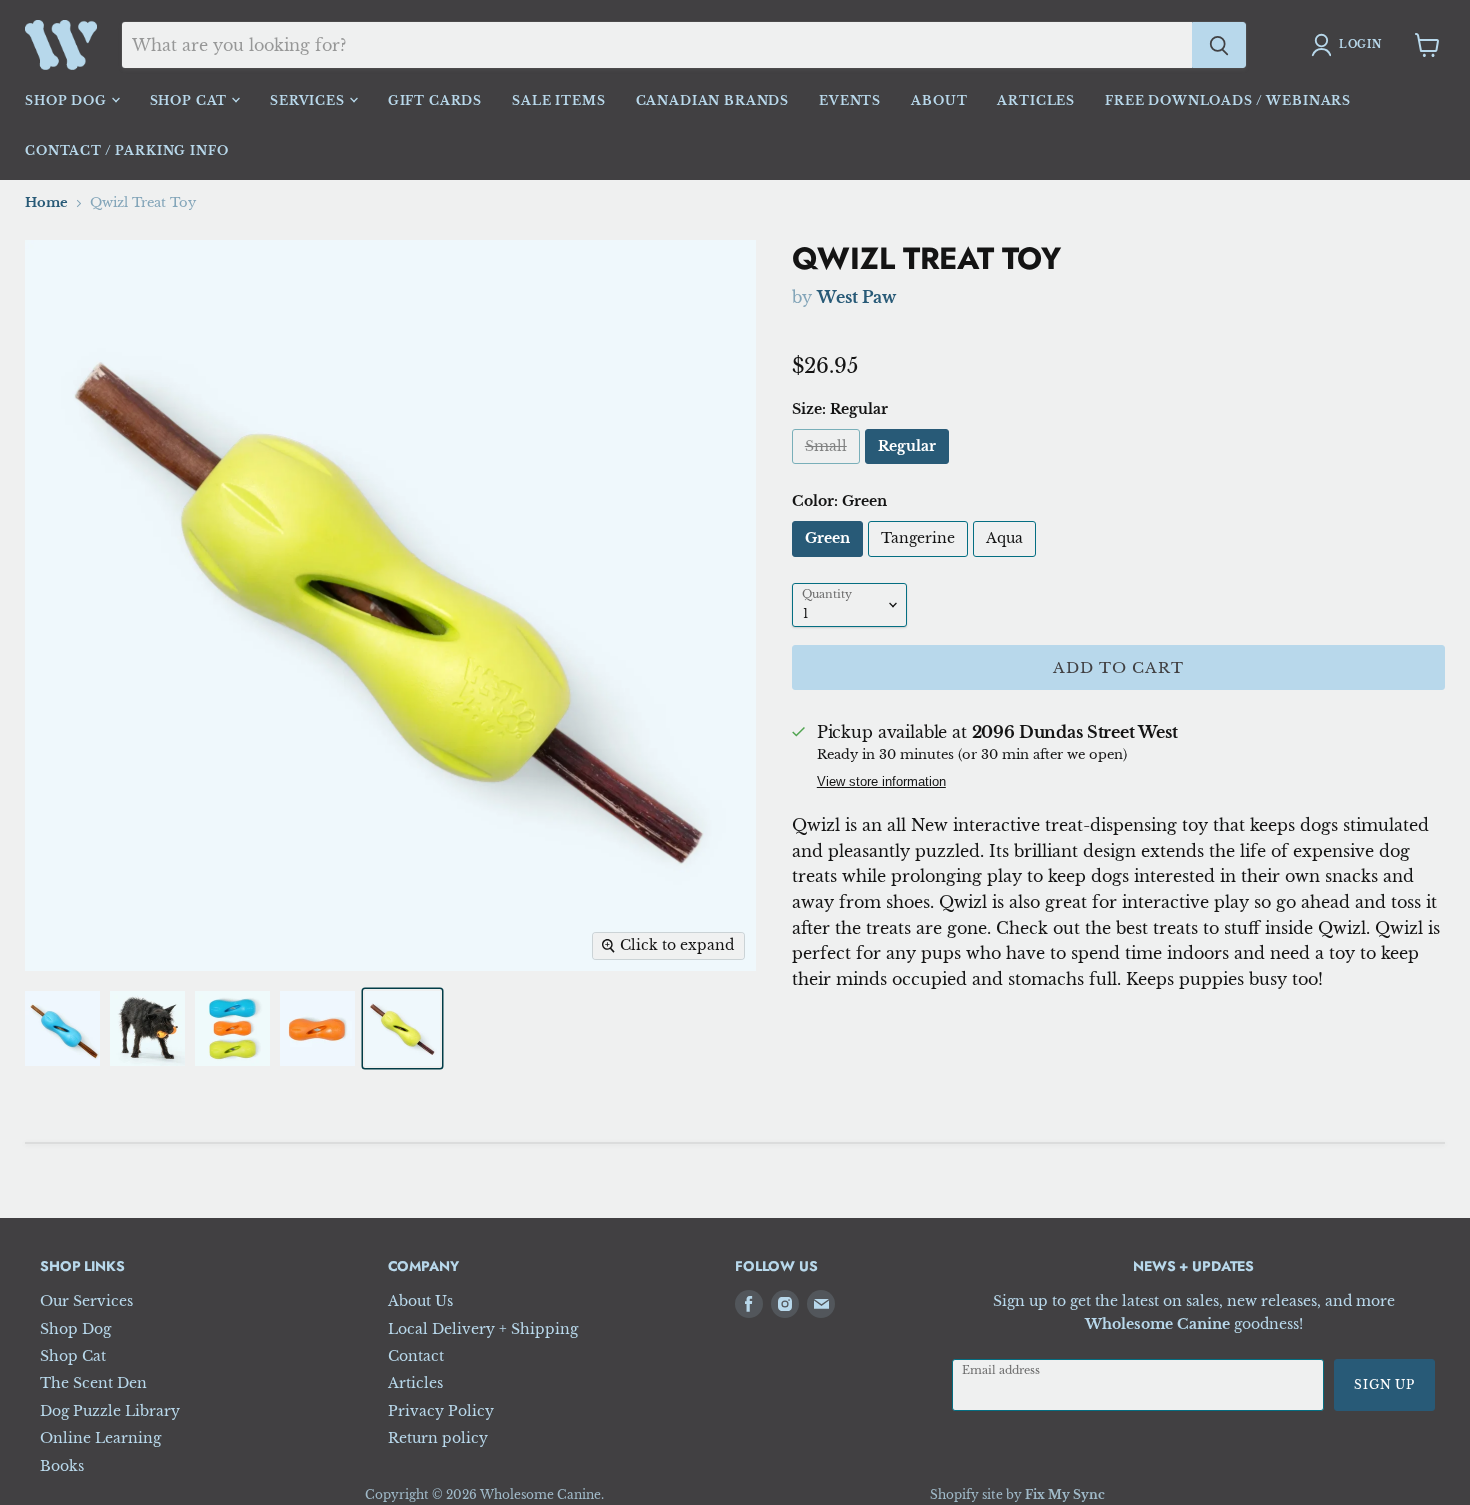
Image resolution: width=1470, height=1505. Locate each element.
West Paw (856, 297)
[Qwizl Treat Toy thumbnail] (62, 1028)
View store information (881, 782)
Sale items (558, 100)
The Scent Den (93, 1383)
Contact (416, 1356)
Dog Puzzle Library (110, 1411)
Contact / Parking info (126, 150)
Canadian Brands (713, 100)
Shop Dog (68, 100)
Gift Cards (435, 100)
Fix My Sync (1065, 1494)
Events (850, 100)
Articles (1036, 100)
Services (309, 100)
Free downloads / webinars (1228, 100)
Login (1360, 44)
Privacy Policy (441, 1411)
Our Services (86, 1301)
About (939, 100)
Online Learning (100, 1438)
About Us (420, 1301)
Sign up (1384, 1384)
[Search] (1219, 45)
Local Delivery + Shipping (483, 1329)
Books (62, 1466)
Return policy (438, 1438)
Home (46, 203)
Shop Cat (191, 100)
